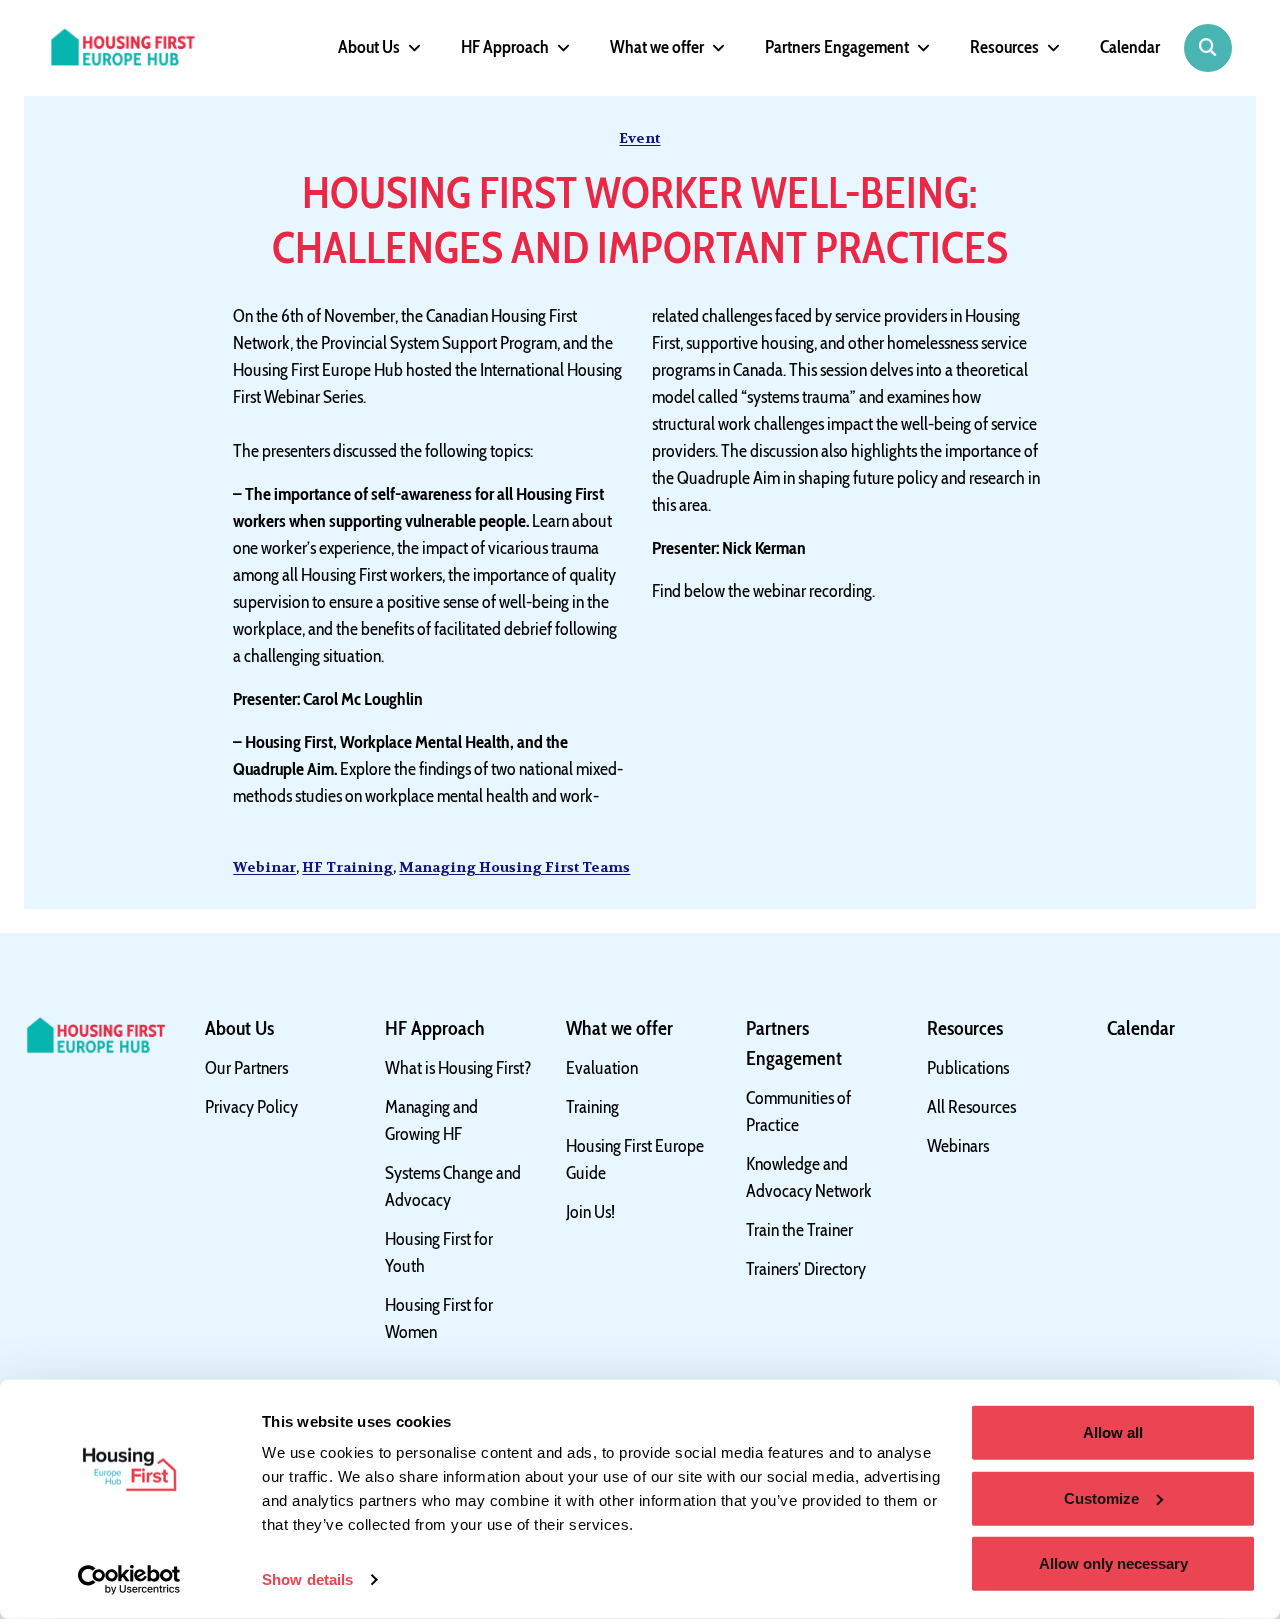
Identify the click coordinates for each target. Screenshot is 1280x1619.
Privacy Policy (251, 1107)
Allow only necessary (1113, 1563)
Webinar (264, 867)
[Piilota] (410, 48)
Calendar (1130, 47)
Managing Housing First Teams (514, 867)
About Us (369, 47)
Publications (968, 1068)
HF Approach (505, 47)
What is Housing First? (458, 1068)
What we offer (657, 47)
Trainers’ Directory (806, 1269)
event (639, 138)
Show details (307, 1579)
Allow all (1113, 1432)
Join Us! (590, 1212)
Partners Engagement (837, 47)
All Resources (971, 1107)
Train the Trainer (799, 1230)
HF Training (347, 867)
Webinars (958, 1146)
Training (592, 1107)
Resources (1004, 47)
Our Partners (246, 1068)
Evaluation (602, 1068)
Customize (1101, 1497)
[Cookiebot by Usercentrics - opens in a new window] (129, 1580)
